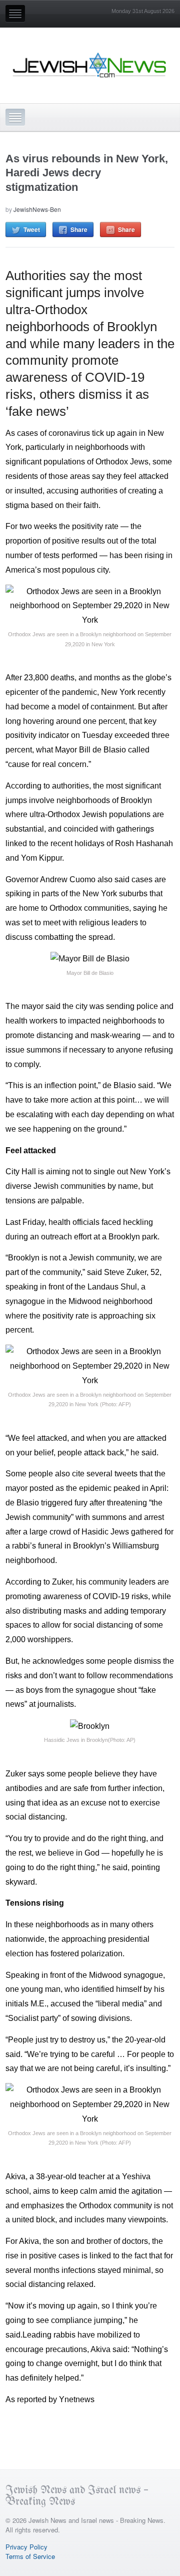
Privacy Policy (26, 2547)
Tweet (32, 229)
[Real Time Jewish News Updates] (90, 65)
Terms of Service (30, 2556)
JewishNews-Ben (37, 209)
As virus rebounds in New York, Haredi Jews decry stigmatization (87, 173)
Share (79, 229)
